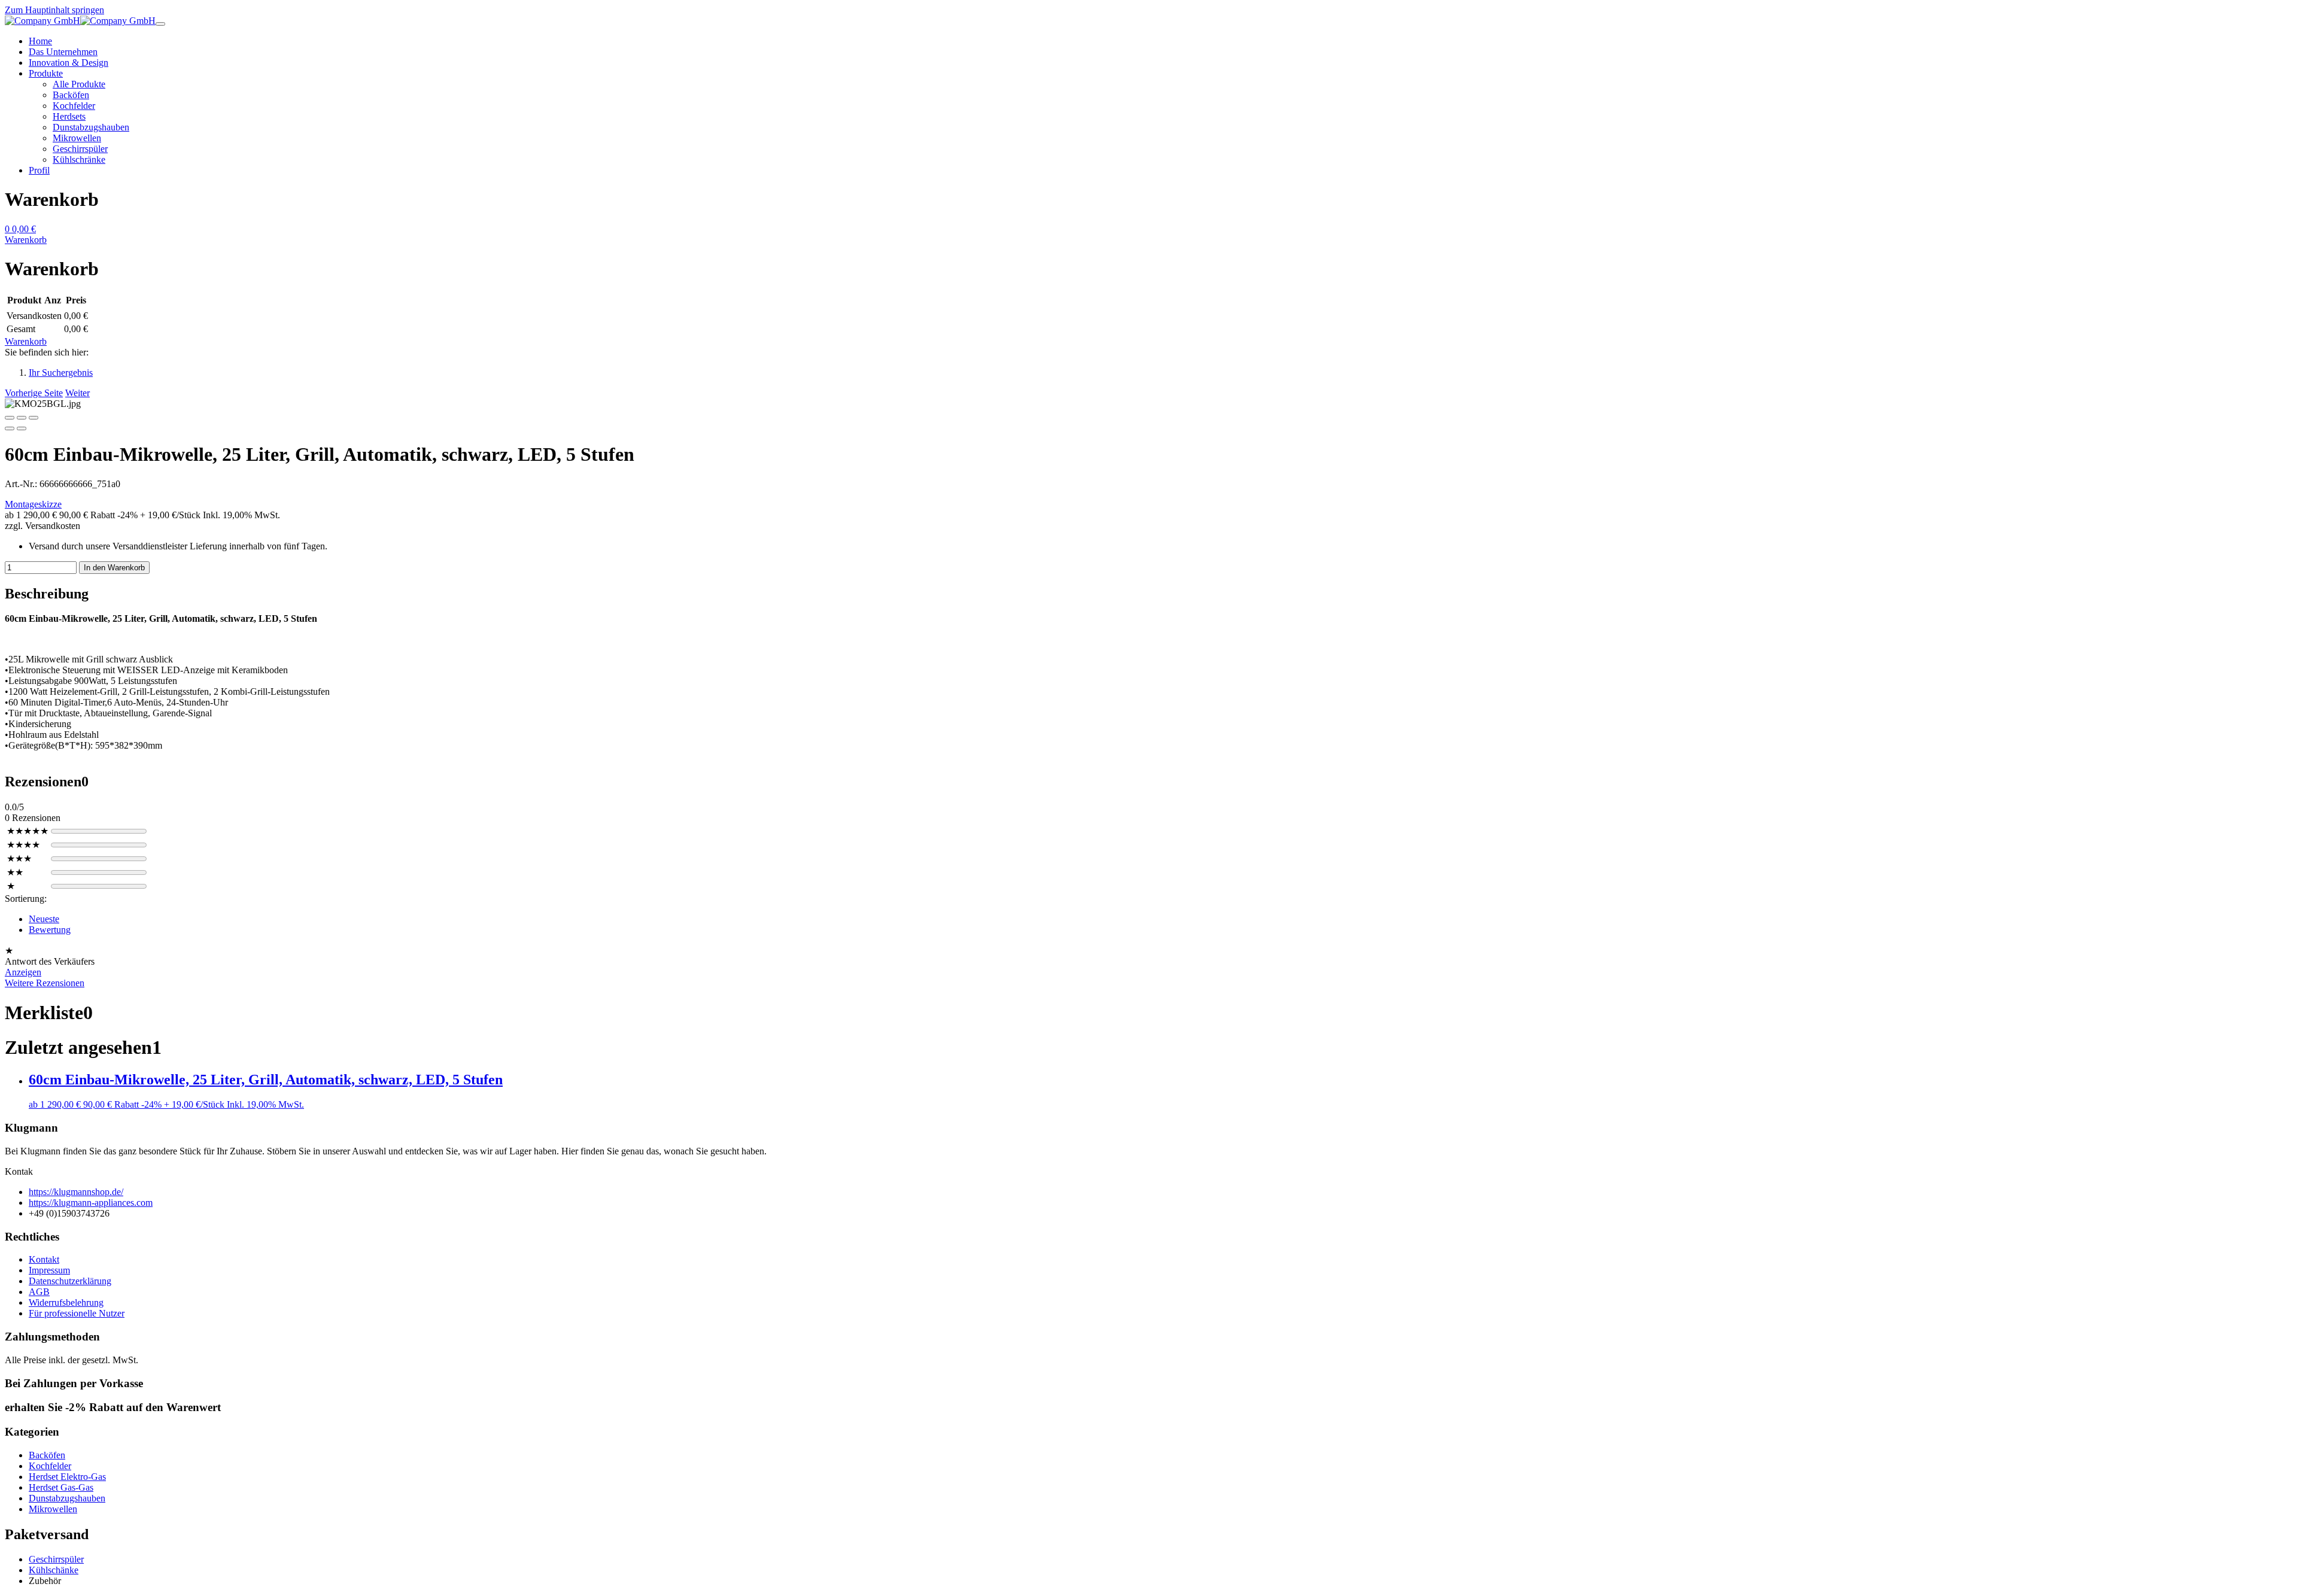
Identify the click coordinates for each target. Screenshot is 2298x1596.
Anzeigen (23, 972)
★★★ (19, 858)
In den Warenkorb (114, 568)
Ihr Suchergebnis (61, 373)
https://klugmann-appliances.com (91, 1203)
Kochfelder (50, 1466)
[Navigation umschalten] (160, 24)
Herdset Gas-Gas (61, 1487)
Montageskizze (33, 504)
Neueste (44, 919)
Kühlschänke (54, 1570)
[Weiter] (22, 428)
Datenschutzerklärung (70, 1281)
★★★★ (23, 845)
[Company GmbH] (80, 21)
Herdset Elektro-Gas (67, 1477)
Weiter (77, 393)
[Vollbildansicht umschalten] (22, 418)
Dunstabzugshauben (67, 1498)
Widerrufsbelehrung (66, 1302)
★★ (15, 872)
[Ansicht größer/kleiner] (34, 418)
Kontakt (44, 1259)
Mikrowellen (53, 1509)
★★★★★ (28, 831)
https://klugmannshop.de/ (76, 1192)
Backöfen (47, 1455)
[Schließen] (10, 418)
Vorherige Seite (34, 393)
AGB (39, 1292)
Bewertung (50, 930)
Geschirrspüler (56, 1559)
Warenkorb (26, 341)
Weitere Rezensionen (45, 983)
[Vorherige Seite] (10, 428)
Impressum (49, 1270)
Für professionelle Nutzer (77, 1313)
